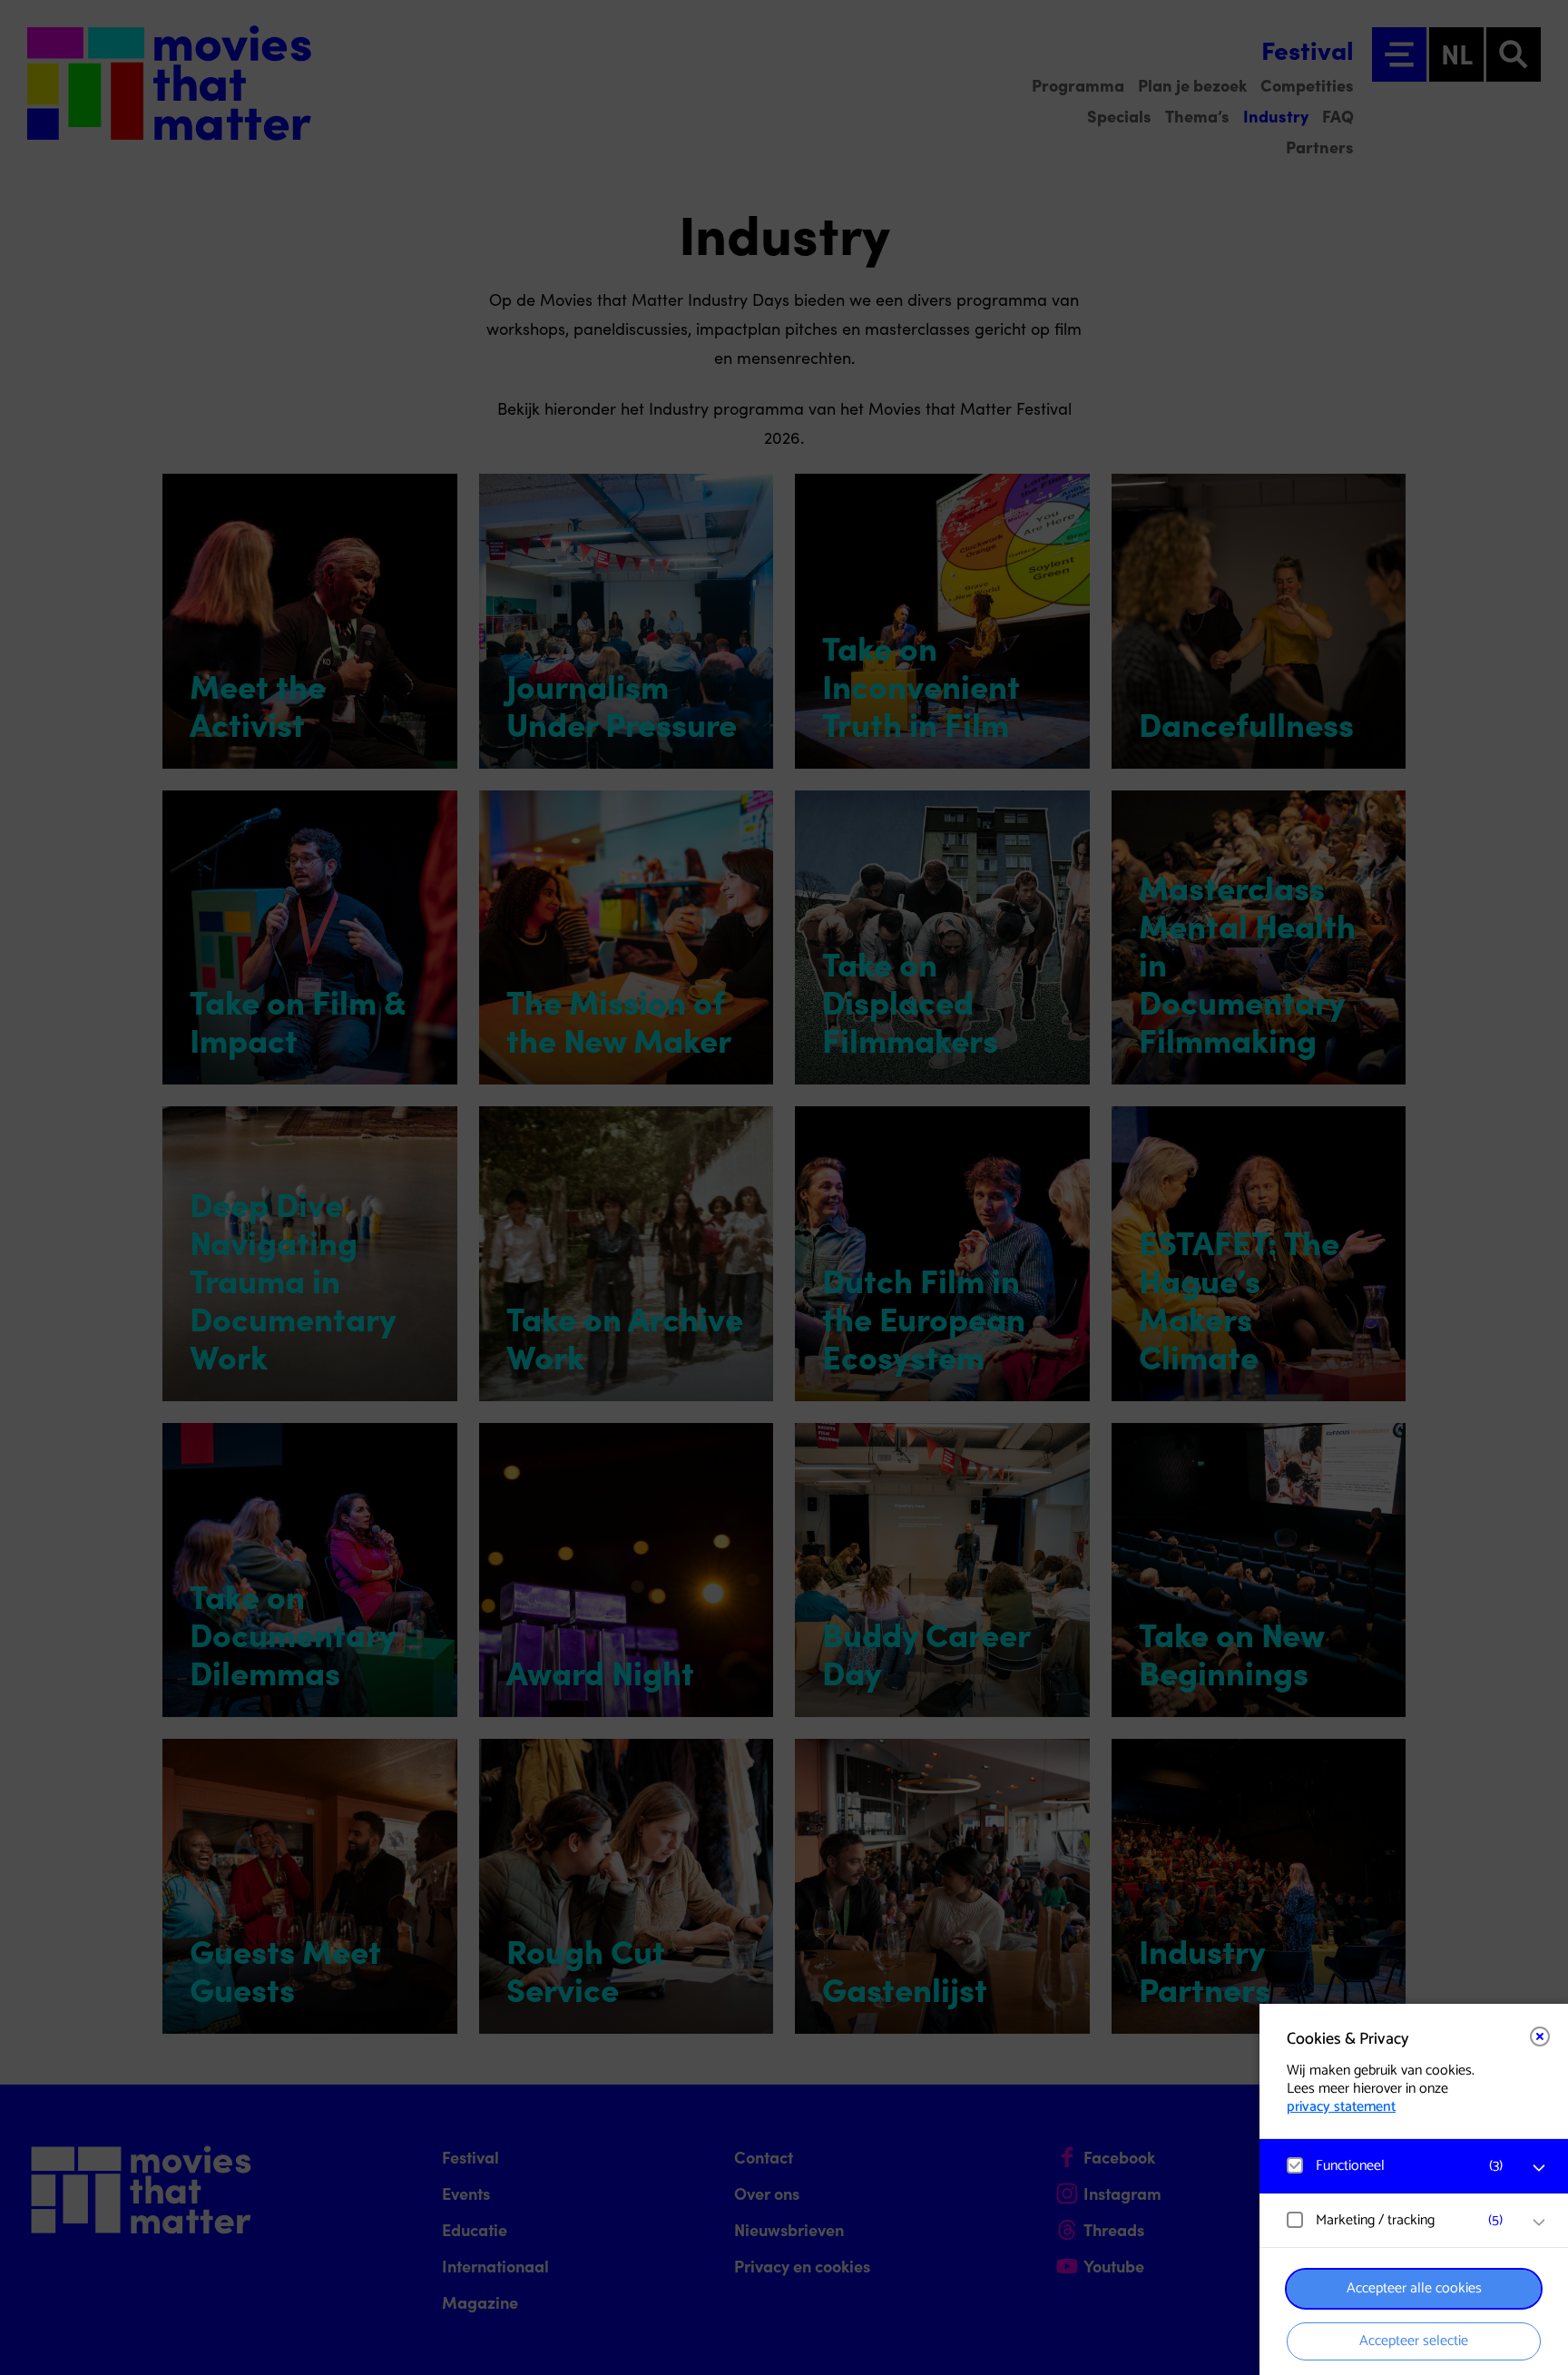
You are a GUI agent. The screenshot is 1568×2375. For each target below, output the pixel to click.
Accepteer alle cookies (1414, 2288)
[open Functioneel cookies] (1539, 2168)
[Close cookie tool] (1540, 2036)
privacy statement (1341, 2107)
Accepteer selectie (1414, 2341)
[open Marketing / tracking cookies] (1539, 2223)
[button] (1396, 2166)
